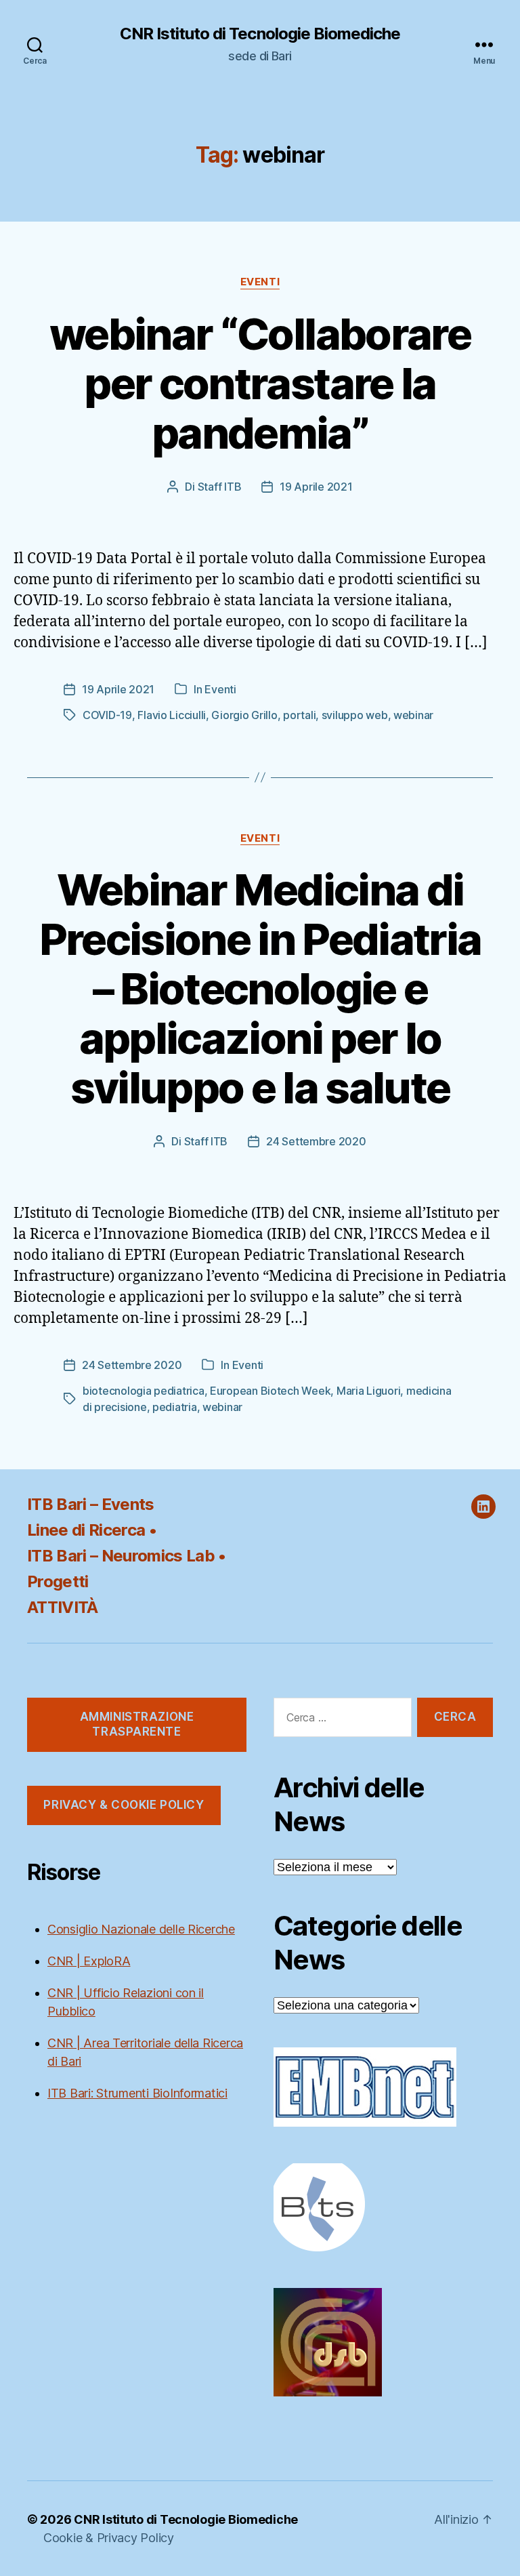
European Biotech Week (270, 1391)
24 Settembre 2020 (316, 1141)
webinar (413, 715)
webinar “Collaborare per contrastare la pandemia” (260, 383)
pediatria (175, 1407)
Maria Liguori (369, 1391)
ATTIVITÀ (63, 1607)
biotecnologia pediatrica (144, 1391)
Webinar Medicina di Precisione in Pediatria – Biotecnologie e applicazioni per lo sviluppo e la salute (260, 988)
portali (299, 715)
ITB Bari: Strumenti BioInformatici (137, 2093)
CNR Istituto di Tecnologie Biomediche (260, 34)
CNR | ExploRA (89, 1961)
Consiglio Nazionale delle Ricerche (141, 1929)
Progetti (58, 1581)
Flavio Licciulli (172, 715)
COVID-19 (107, 715)
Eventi (260, 282)
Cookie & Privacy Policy (109, 2538)
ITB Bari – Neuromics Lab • (127, 1556)
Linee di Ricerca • (92, 1530)
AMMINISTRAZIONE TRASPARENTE (137, 1724)
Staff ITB (220, 487)
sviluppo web (355, 715)
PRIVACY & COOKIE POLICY (124, 1805)
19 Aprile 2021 (316, 487)
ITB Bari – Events (91, 1504)
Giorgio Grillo (244, 715)
